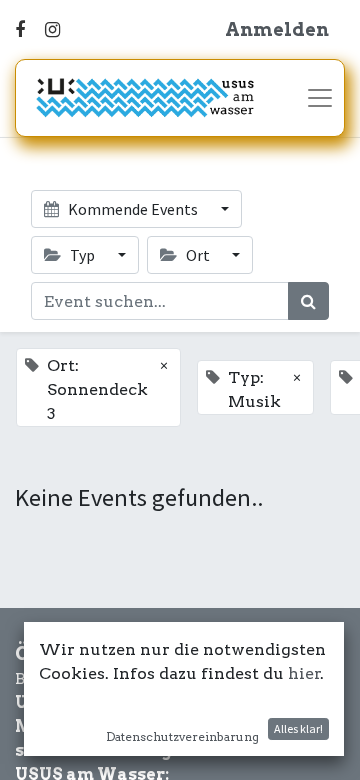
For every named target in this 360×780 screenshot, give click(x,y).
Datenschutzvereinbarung (182, 736)
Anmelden (277, 29)
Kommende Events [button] (133, 209)
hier (304, 673)
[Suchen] (308, 301)
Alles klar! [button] (298, 728)
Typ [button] (82, 255)
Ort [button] (198, 255)
